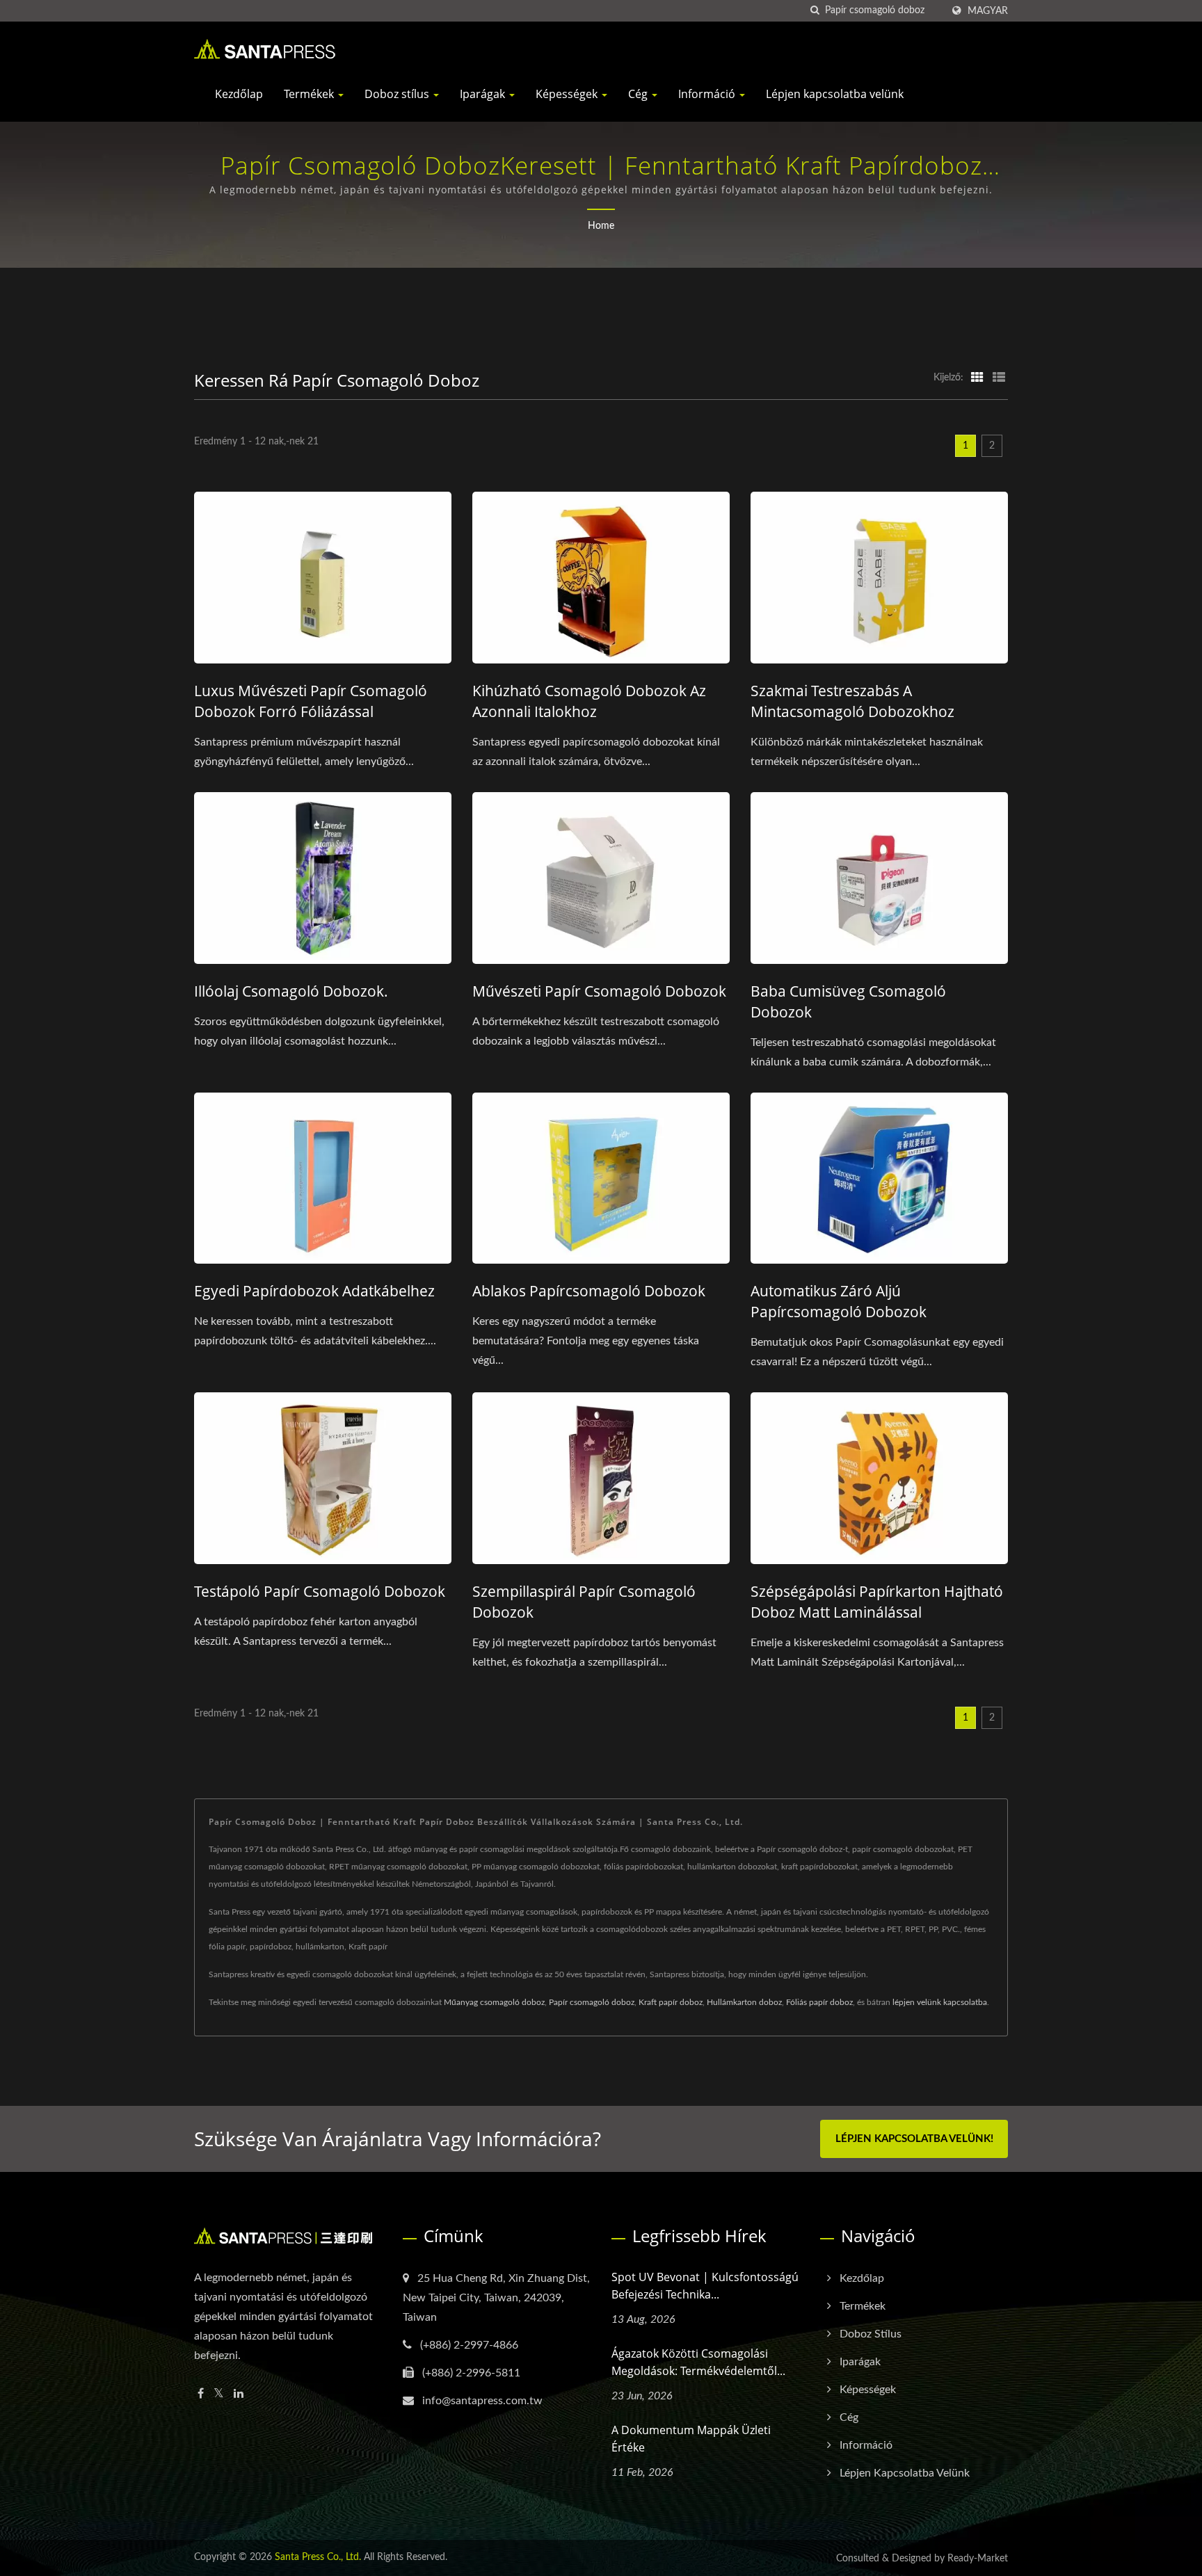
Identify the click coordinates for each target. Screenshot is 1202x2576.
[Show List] (999, 378)
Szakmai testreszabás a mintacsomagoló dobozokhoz (852, 701)
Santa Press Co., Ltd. (318, 2557)
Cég (639, 94)
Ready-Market (978, 2559)
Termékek (310, 94)
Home (601, 226)
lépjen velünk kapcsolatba (940, 2002)
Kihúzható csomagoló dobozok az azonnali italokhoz (589, 701)
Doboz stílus (398, 94)
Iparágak (484, 94)
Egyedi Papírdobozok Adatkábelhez (314, 1291)
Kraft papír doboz (671, 2002)
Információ (708, 94)
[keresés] (815, 11)
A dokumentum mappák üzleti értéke (691, 2439)
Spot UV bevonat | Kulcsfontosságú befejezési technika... (705, 2286)
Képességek (568, 94)
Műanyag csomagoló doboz (494, 2002)
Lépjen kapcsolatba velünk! (914, 2139)
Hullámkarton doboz (744, 2002)
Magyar (988, 11)
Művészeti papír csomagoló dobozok (599, 991)
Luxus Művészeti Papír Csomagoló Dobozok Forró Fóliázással (311, 701)
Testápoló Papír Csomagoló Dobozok (320, 1591)
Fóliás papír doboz (819, 2002)
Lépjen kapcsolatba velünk (835, 94)
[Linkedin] (239, 2394)
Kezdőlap (239, 94)
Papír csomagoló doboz (592, 2002)
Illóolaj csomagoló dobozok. (291, 991)
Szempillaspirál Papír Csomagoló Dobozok (584, 1602)
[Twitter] (219, 2394)
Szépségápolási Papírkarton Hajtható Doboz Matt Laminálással (877, 1602)
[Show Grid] (977, 378)
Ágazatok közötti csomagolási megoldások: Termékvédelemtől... (698, 2362)
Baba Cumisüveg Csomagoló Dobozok (848, 1001)
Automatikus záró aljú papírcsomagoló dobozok (839, 1301)
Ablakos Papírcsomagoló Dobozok (589, 1291)
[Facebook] (201, 2394)
